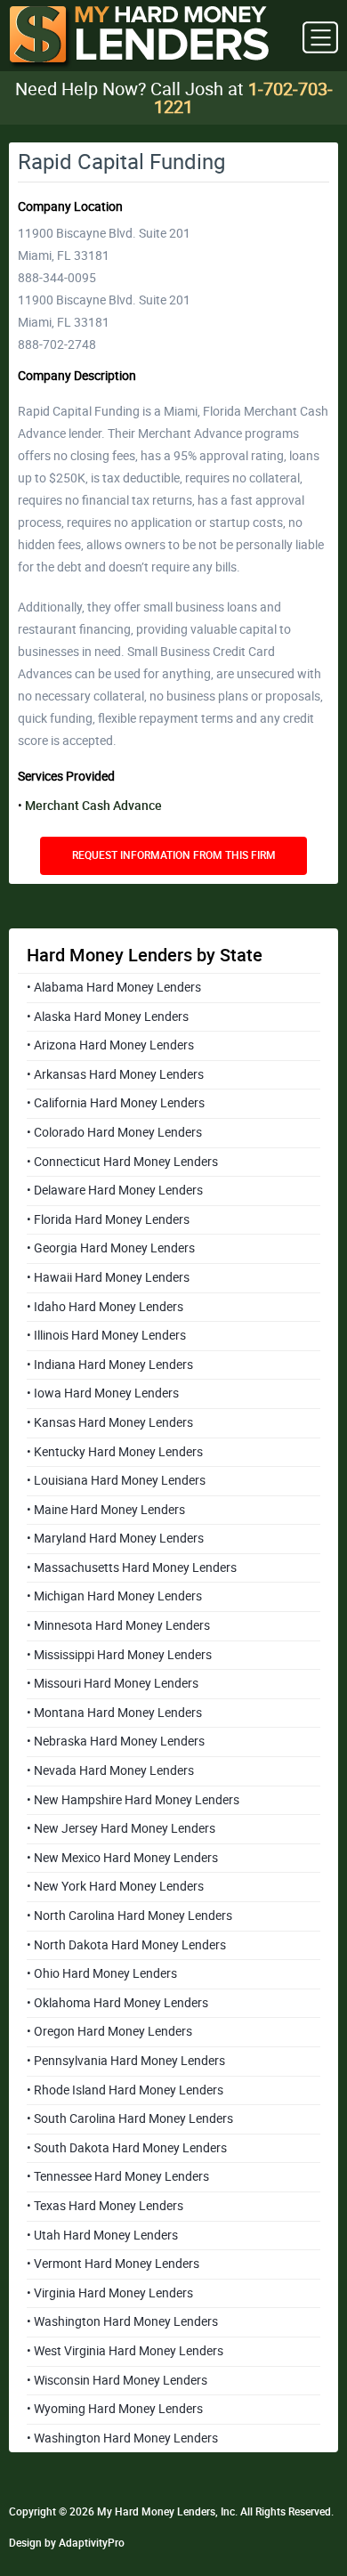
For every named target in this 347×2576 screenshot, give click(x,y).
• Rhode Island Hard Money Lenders (125, 2090)
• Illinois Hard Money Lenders (106, 1335)
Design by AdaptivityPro (67, 2543)
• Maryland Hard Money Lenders (115, 1538)
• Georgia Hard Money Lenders (111, 1248)
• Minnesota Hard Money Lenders (118, 1625)
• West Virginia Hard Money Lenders (125, 2351)
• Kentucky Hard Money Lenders (115, 1452)
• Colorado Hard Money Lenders (114, 1132)
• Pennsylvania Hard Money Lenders (126, 2061)
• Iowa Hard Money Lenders (103, 1393)
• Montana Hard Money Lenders (114, 1713)
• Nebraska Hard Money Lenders (116, 1741)
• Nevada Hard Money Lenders (110, 1770)
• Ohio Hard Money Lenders (102, 1973)
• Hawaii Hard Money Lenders (108, 1277)
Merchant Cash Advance (93, 806)
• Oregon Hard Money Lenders (109, 2031)
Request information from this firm (174, 855)
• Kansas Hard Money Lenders (110, 1422)
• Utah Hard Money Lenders (102, 2235)
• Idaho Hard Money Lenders (105, 1307)
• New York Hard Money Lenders (115, 1886)
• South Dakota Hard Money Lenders (127, 2148)
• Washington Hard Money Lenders (122, 2321)
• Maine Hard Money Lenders (106, 1510)
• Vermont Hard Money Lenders (113, 2264)
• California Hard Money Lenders (116, 1103)
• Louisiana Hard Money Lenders (116, 1480)
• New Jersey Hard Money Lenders (121, 1828)
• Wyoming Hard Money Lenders (115, 2409)
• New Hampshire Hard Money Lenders (133, 1800)
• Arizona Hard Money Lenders (110, 1045)
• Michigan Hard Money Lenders (114, 1596)
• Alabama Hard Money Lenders (114, 987)
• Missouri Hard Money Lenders (113, 1683)
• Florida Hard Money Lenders (108, 1219)
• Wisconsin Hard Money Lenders (117, 2380)
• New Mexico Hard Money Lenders (122, 1858)
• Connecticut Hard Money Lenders (122, 1162)
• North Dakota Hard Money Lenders (126, 1945)
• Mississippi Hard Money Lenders (119, 1655)
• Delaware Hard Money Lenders (115, 1190)
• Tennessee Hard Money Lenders (118, 2176)
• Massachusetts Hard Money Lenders (132, 1567)
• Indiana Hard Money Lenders (110, 1365)
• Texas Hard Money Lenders (105, 2206)
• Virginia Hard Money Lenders (110, 2293)
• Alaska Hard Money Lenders (108, 1017)
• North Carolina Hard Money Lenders (129, 1916)
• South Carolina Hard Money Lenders (130, 2118)
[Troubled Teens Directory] (139, 38)
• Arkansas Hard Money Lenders (115, 1074)
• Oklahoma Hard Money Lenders (117, 2003)
